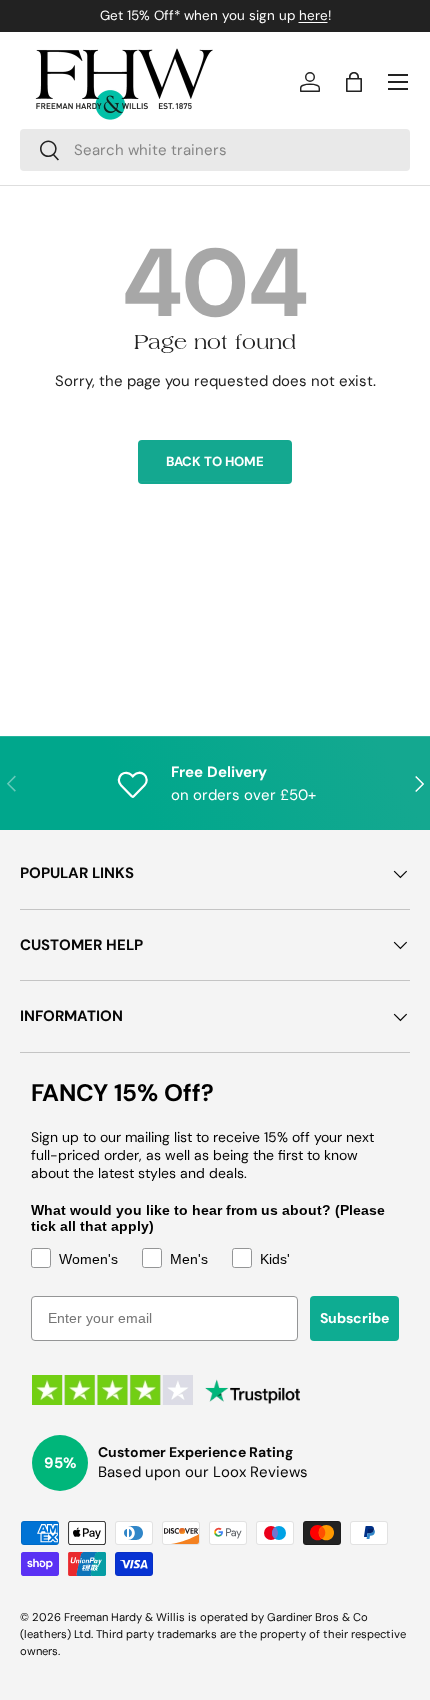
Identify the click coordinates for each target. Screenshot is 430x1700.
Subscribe (354, 1318)
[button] (354, 82)
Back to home (215, 461)
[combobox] (215, 150)
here (313, 15)
